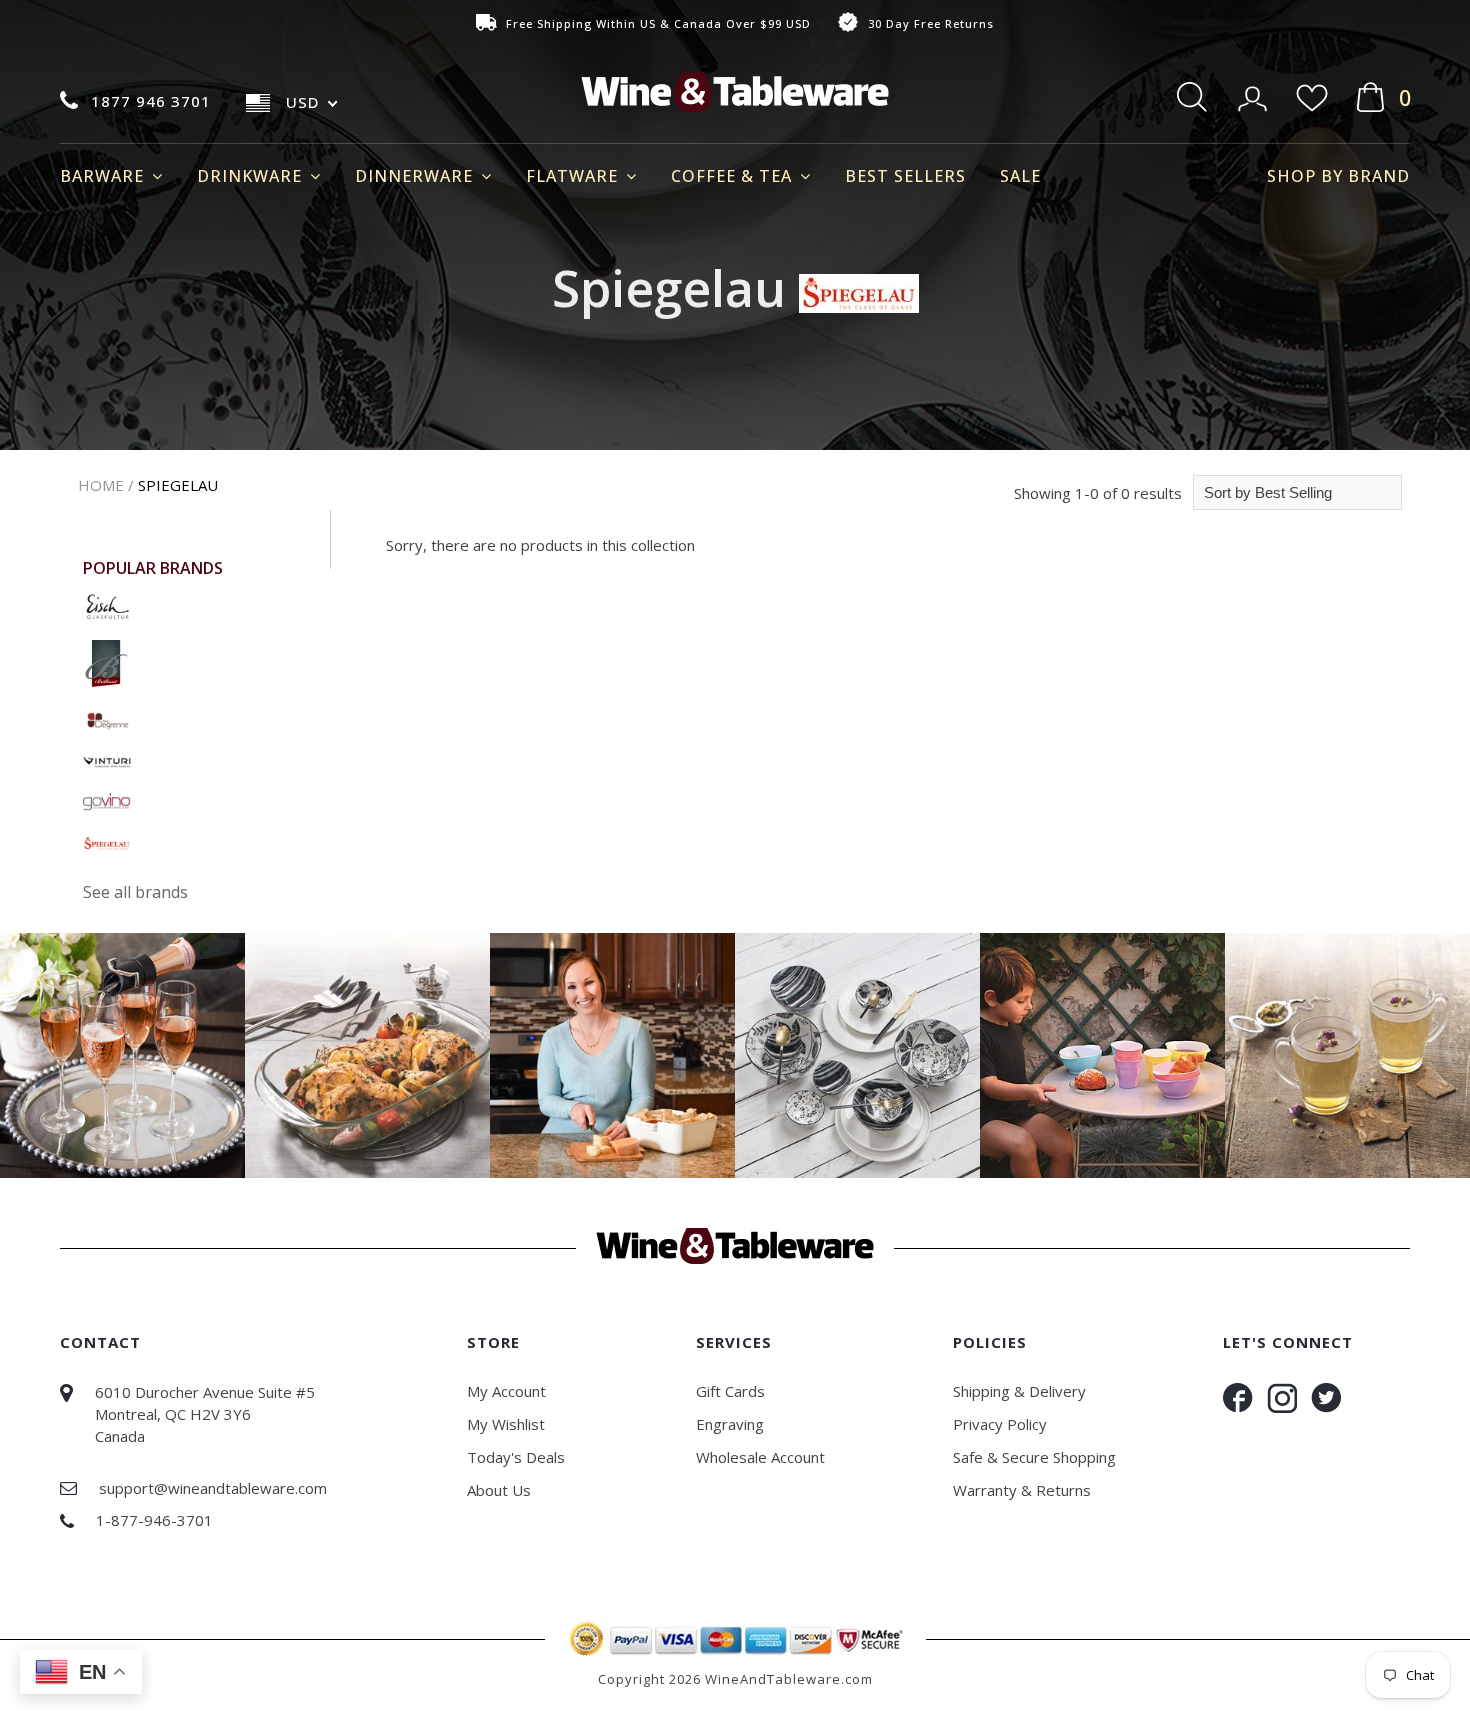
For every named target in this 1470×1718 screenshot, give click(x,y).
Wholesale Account (760, 1457)
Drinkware (252, 176)
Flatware (574, 176)
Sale (1020, 176)
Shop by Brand (1338, 176)
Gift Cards (730, 1391)
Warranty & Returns (1022, 1490)
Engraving (730, 1424)
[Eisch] (107, 604)
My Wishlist (506, 1424)
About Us (499, 1490)
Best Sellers (905, 176)
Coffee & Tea (734, 176)
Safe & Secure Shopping (1034, 1457)
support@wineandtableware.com (213, 1488)
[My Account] (1254, 92)
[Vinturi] (107, 760)
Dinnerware (416, 176)
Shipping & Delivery (1019, 1391)
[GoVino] (107, 800)
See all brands (135, 892)
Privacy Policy (1000, 1424)
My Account (506, 1391)
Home (101, 485)
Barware (104, 176)
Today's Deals (516, 1457)
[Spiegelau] (107, 841)
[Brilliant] (106, 662)
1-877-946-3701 (154, 1520)
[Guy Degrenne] (107, 719)
